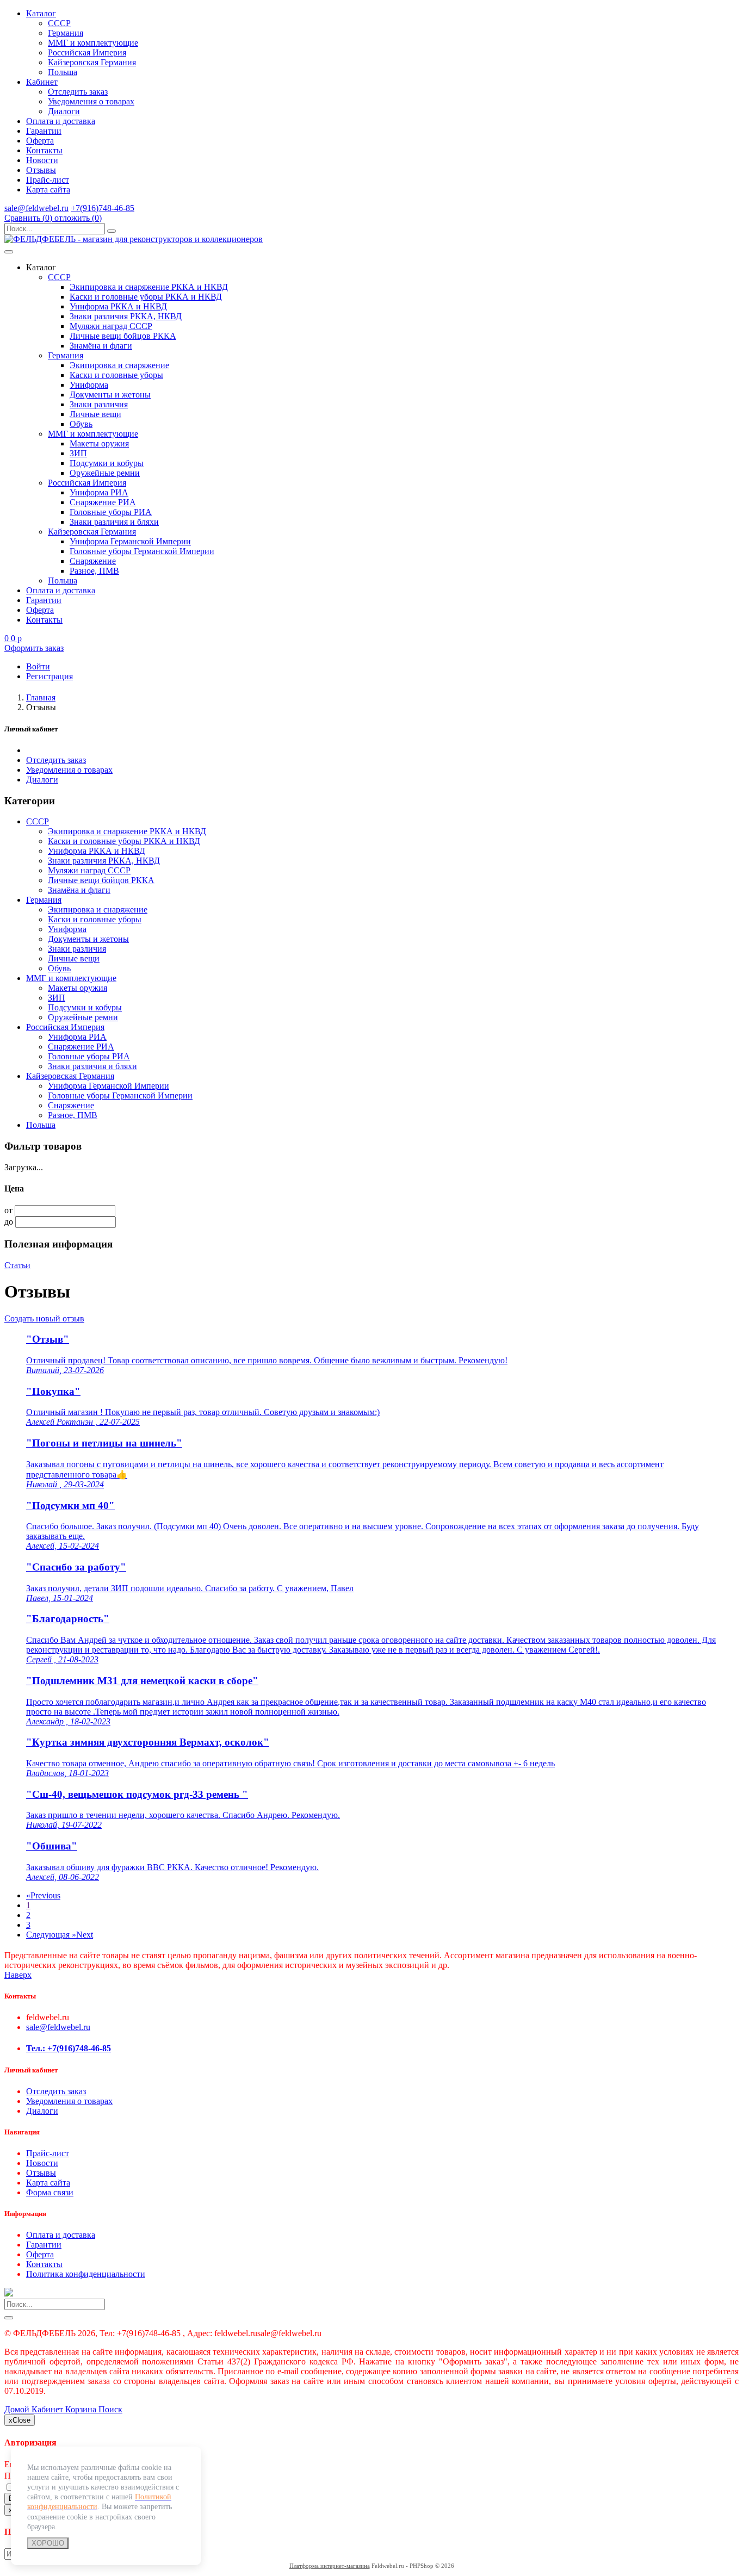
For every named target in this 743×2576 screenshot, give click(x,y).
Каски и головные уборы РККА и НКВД (146, 297)
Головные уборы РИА (111, 512)
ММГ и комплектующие (93, 43)
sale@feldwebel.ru (36, 208)
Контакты (44, 150)
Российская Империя (87, 52)
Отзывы (41, 170)
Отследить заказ (78, 92)
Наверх (18, 1975)
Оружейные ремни (105, 473)
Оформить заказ (34, 648)
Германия (66, 33)
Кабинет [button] (42, 82)
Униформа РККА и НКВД (118, 306)
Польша (63, 72)
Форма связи (50, 2192)
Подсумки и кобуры (107, 463)
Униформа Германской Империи (130, 541)
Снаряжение (93, 561)
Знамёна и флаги (101, 346)
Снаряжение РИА (103, 502)
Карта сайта (48, 190)
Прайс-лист (48, 180)
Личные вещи (95, 414)
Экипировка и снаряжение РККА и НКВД (149, 287)
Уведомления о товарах (91, 101)
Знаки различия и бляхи (114, 522)
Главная (41, 697)
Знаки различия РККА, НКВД (126, 316)
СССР (59, 23)
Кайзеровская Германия (92, 62)
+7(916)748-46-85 (103, 208)
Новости (42, 160)
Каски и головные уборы (116, 375)
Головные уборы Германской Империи (142, 551)
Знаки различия (99, 404)
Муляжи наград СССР (111, 326)
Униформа (89, 385)
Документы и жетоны (110, 395)
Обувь (81, 424)
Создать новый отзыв (44, 1318)
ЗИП (78, 453)
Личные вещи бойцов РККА (123, 336)
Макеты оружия (99, 443)
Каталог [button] (41, 13)
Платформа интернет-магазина (330, 2566)
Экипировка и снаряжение (119, 365)
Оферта (40, 141)
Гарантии (44, 131)
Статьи (17, 1265)
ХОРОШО (48, 2543)
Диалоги (64, 111)
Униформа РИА (99, 492)
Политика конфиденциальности (86, 2274)
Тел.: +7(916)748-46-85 (69, 2048)
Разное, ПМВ (94, 571)
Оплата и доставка (61, 121)
